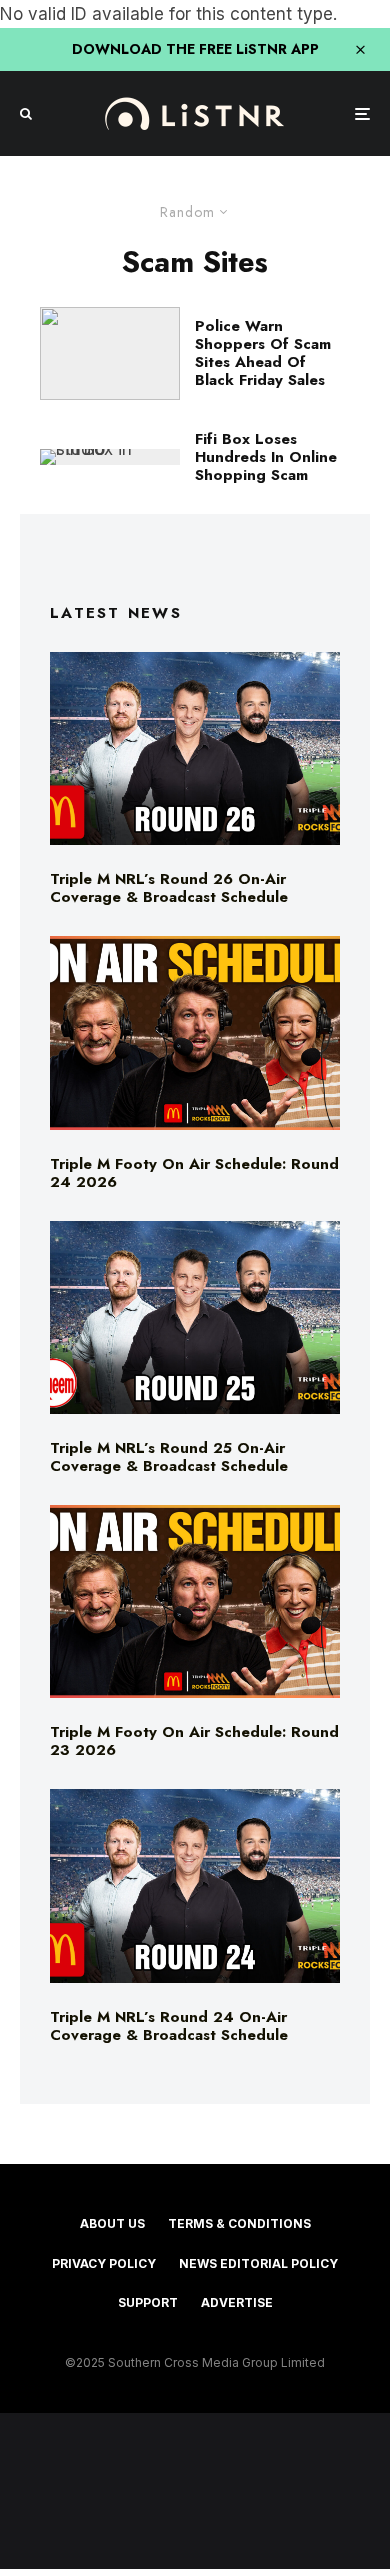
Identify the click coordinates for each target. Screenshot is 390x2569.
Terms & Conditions (239, 2223)
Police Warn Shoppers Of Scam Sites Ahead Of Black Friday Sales (263, 353)
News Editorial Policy (258, 2263)
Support (148, 2302)
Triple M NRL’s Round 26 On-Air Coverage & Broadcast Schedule (169, 888)
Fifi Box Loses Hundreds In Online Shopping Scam (266, 457)
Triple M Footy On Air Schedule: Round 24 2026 (194, 1173)
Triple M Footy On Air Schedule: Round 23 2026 (194, 1741)
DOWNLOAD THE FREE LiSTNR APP (195, 49)
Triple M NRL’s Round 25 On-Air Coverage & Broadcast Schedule (169, 1457)
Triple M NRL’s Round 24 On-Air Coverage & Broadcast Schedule (169, 2026)
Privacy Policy (104, 2263)
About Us (112, 2223)
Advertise (237, 2302)
